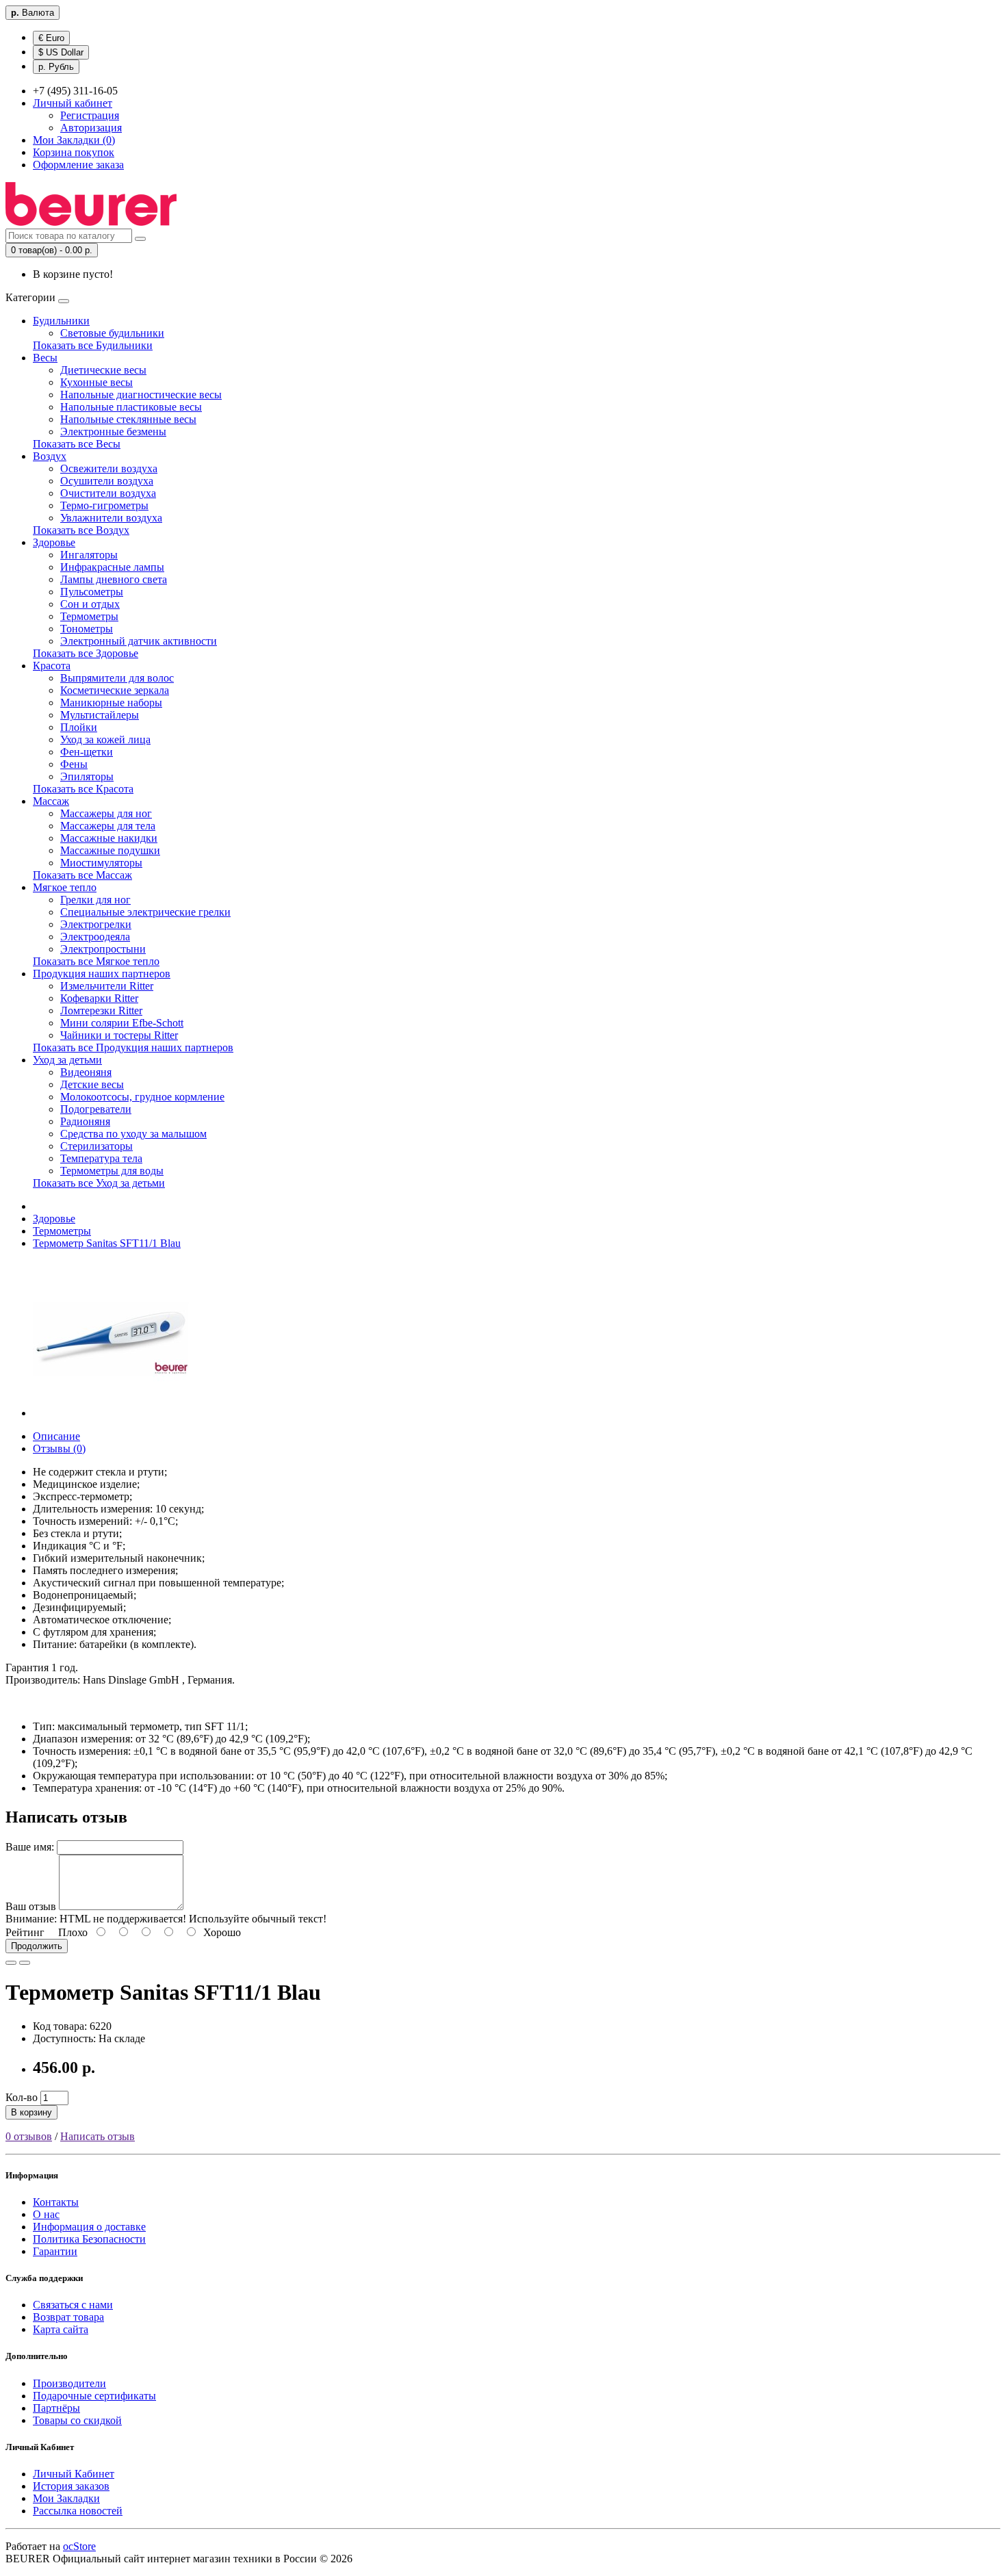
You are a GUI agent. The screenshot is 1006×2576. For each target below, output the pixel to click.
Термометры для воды (112, 1171)
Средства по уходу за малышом (133, 1134)
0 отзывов (29, 2136)
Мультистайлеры (100, 715)
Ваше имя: (30, 1847)
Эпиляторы (87, 776)
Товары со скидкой (77, 2420)
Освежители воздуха (109, 468)
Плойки (79, 727)
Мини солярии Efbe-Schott (122, 1023)
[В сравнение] (25, 1963)
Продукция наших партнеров (102, 974)
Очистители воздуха (108, 493)
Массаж (51, 801)
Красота (52, 666)
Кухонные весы (96, 382)
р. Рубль (56, 67)
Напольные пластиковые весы (131, 407)
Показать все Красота (83, 789)
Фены (74, 764)
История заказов (71, 2486)
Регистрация (90, 115)
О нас (46, 2214)
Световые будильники (112, 333)
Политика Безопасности (89, 2239)
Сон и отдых (90, 604)
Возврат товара (68, 2317)
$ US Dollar (61, 52)
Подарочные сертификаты (94, 2396)
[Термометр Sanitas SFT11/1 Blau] (111, 1413)
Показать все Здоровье (86, 653)
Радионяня (85, 1121)
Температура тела (101, 1158)
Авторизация (91, 128)
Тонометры (87, 629)
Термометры (89, 616)
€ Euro (51, 38)
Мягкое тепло (65, 887)
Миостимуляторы (101, 863)
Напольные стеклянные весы (128, 419)
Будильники (61, 321)
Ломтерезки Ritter (101, 1010)
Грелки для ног (95, 900)
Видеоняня (86, 1072)
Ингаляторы (89, 555)
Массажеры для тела (108, 826)
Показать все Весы (77, 444)
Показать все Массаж (82, 875)
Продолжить (37, 1946)
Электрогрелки (96, 924)
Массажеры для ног (106, 813)
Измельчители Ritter (107, 986)
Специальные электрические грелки (145, 912)
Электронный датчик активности (139, 641)
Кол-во (22, 2097)
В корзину (31, 2112)
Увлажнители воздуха (111, 518)
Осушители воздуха (107, 481)
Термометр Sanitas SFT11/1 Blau (107, 1243)
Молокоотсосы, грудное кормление (142, 1097)
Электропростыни (103, 949)
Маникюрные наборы (111, 703)
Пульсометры (92, 592)
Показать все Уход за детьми (99, 1183)
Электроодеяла (95, 937)
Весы (45, 358)
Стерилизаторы (96, 1146)
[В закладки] (11, 1963)
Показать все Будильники (93, 345)
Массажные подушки (110, 850)
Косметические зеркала (115, 690)
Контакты (56, 2202)
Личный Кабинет (74, 2474)
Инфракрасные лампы (112, 567)
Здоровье (54, 542)
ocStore (79, 2546)
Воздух (50, 456)
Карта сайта (61, 2329)
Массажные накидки (109, 838)
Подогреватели (96, 1109)
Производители (69, 2383)
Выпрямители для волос (117, 678)
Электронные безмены (113, 432)
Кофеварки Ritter (99, 998)
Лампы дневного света (114, 579)
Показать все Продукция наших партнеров (133, 1047)
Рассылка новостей (78, 2511)
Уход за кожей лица (105, 739)
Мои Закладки (66, 2498)
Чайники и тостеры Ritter (119, 1035)
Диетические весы (103, 370)
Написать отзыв (98, 2136)
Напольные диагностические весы (141, 395)
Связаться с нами (73, 2305)
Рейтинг (25, 1932)
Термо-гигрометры (104, 505)
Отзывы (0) (59, 1448)
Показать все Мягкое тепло (96, 961)
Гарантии (55, 2251)
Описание (56, 1436)
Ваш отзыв (31, 1906)
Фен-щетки (87, 752)
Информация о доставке (89, 2227)
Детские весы (92, 1084)
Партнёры (56, 2408)
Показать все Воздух (81, 530)
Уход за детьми (67, 1060)
